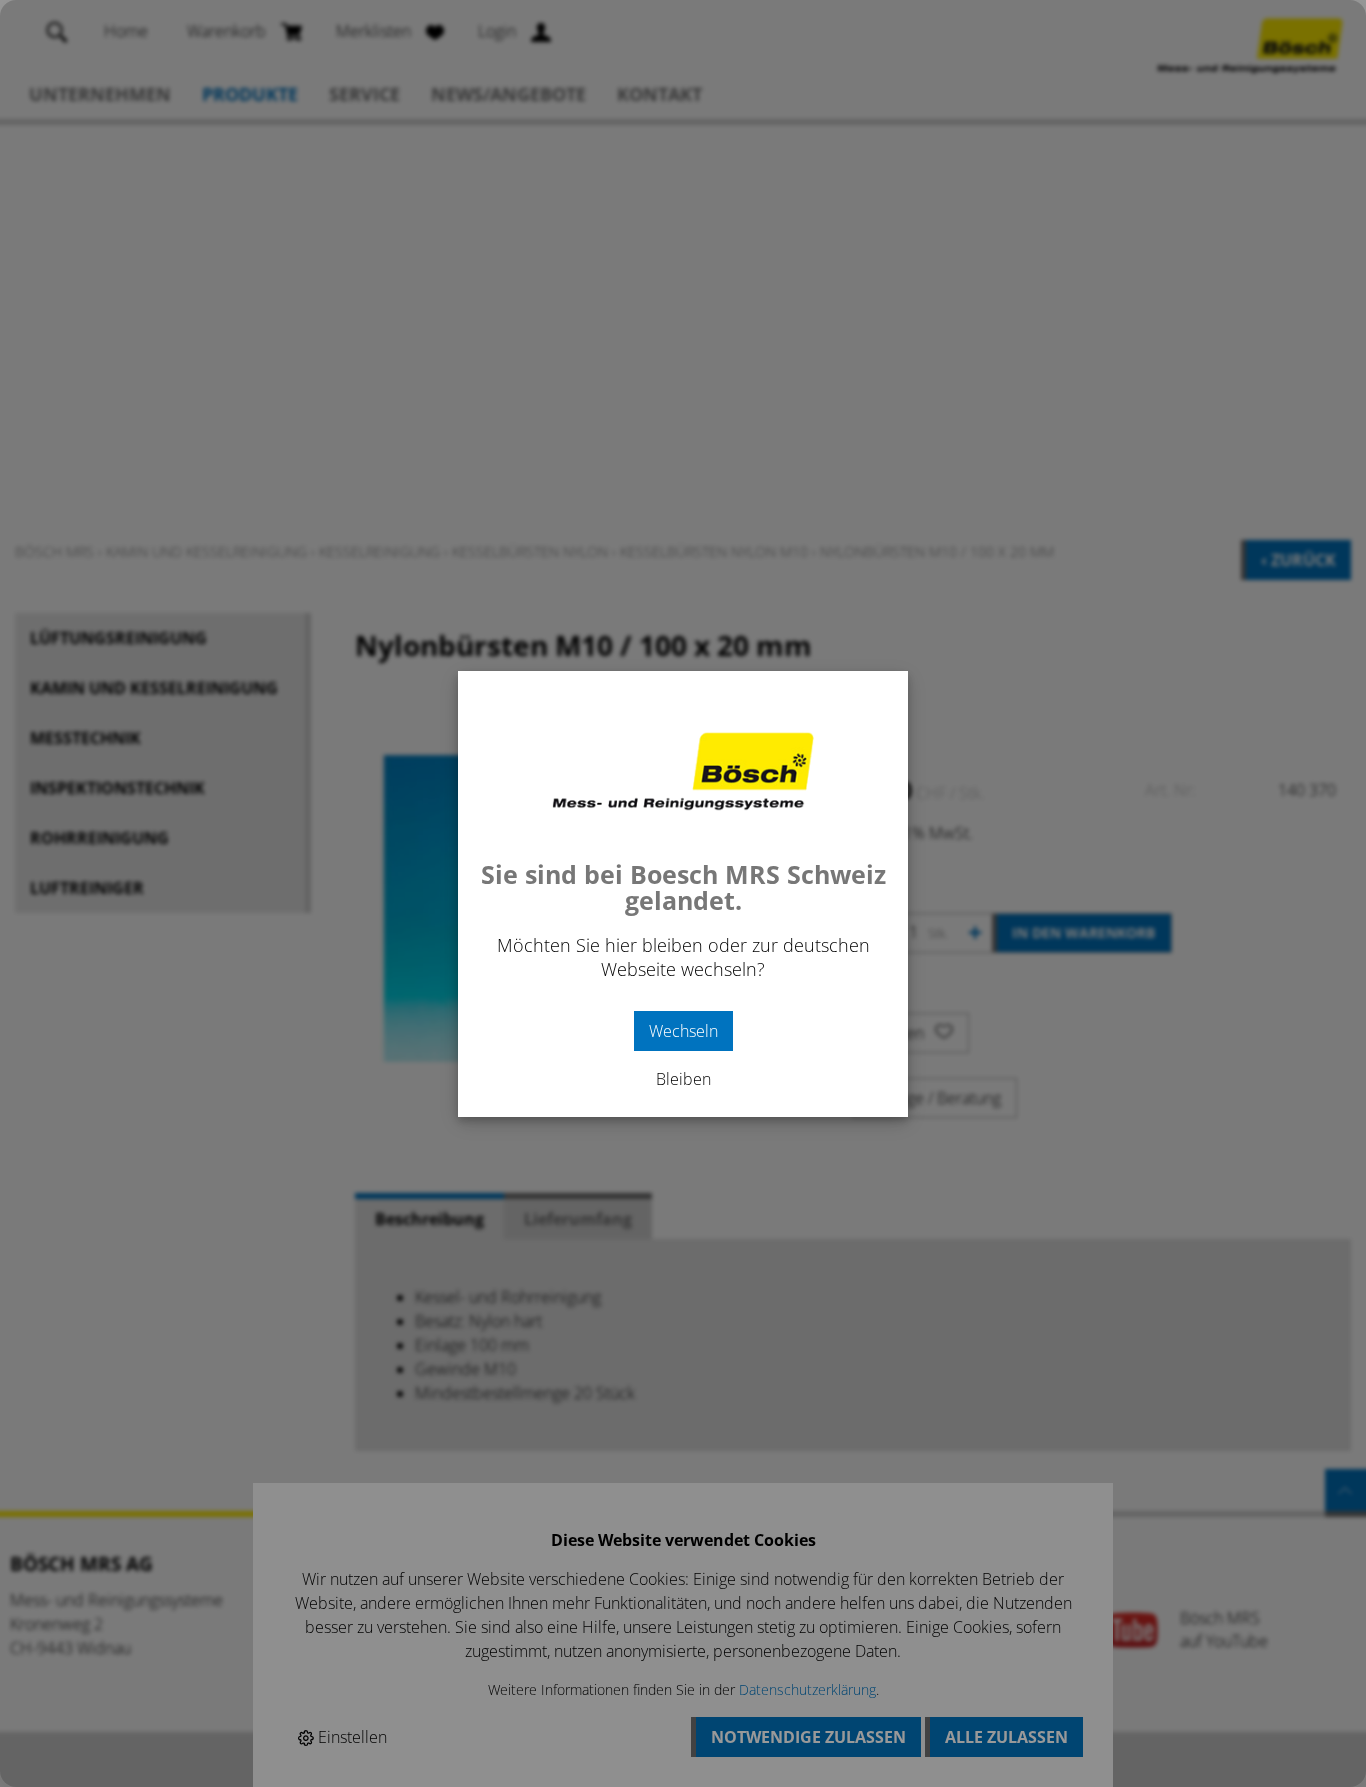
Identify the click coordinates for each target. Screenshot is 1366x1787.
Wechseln (683, 1031)
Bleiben (683, 1079)
